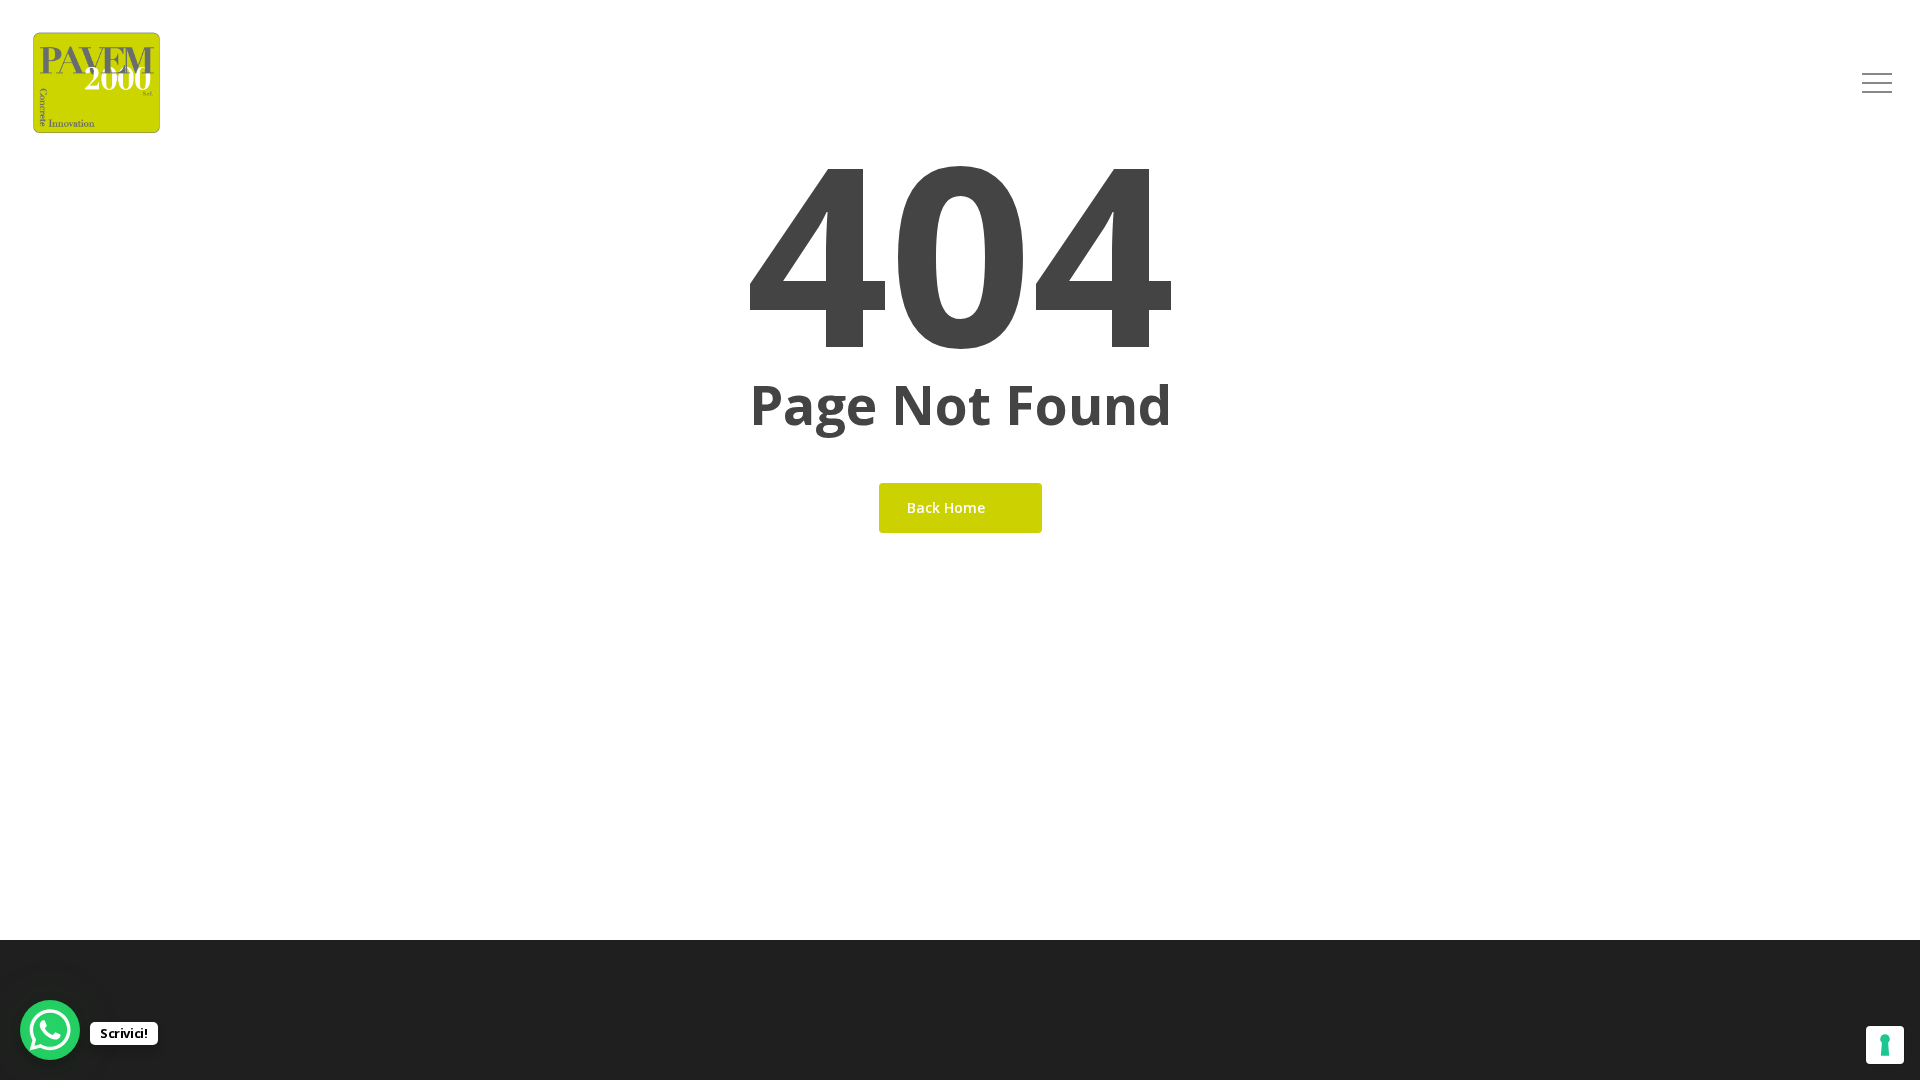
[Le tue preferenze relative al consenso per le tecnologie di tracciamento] (1885, 1045)
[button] (1877, 83)
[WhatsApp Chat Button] (50, 1030)
